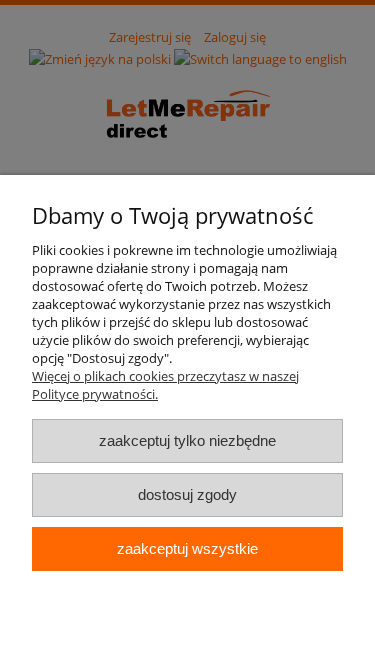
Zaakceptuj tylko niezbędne (187, 440)
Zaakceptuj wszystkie (187, 548)
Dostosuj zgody (187, 494)
